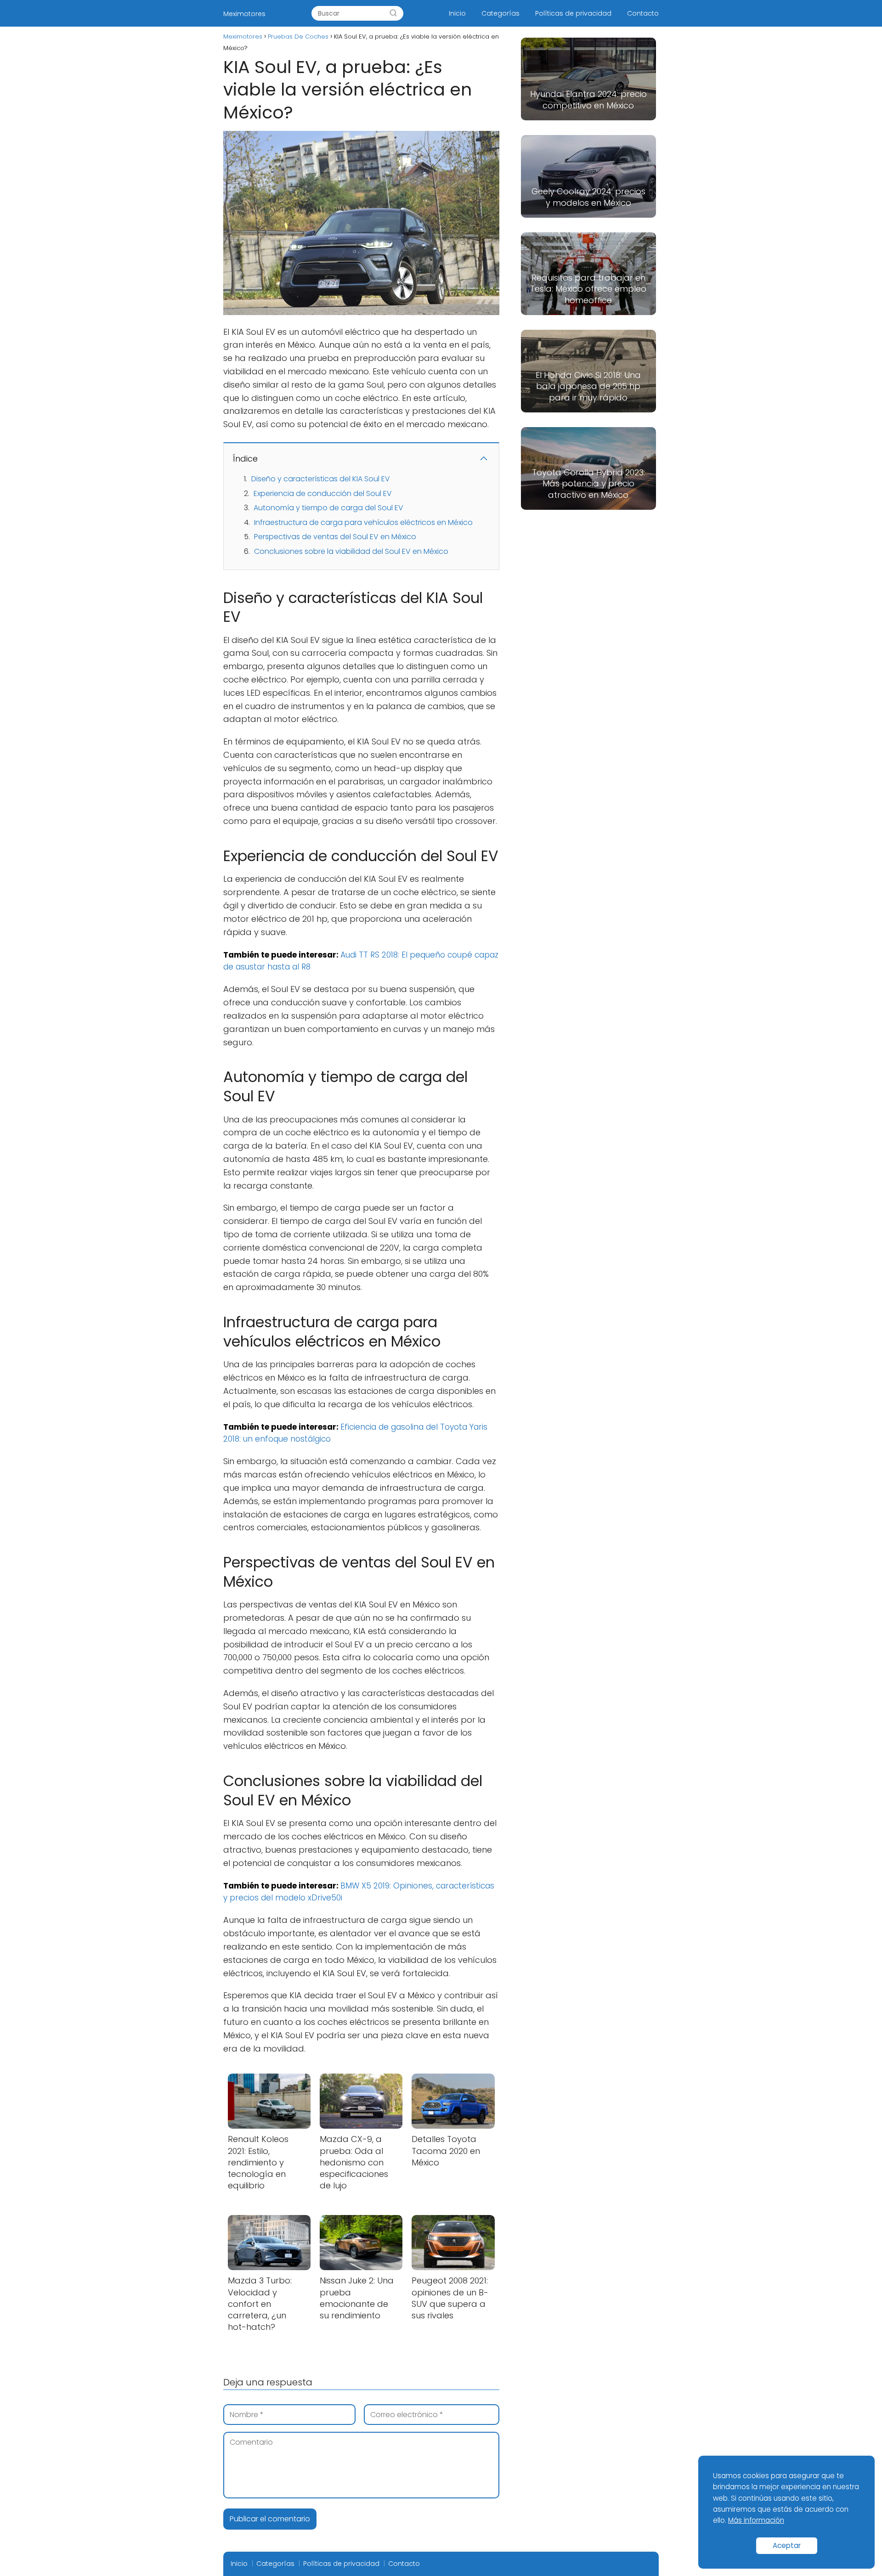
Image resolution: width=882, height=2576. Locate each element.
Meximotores (244, 14)
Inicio (457, 13)
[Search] (393, 13)
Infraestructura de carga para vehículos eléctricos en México (363, 522)
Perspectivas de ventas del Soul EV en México (335, 537)
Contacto (643, 13)
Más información (756, 2520)
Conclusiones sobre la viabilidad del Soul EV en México (351, 551)
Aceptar (787, 2545)
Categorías (500, 13)
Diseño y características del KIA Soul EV (321, 479)
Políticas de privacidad (573, 13)
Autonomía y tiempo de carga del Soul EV (328, 508)
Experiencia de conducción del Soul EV (323, 493)
